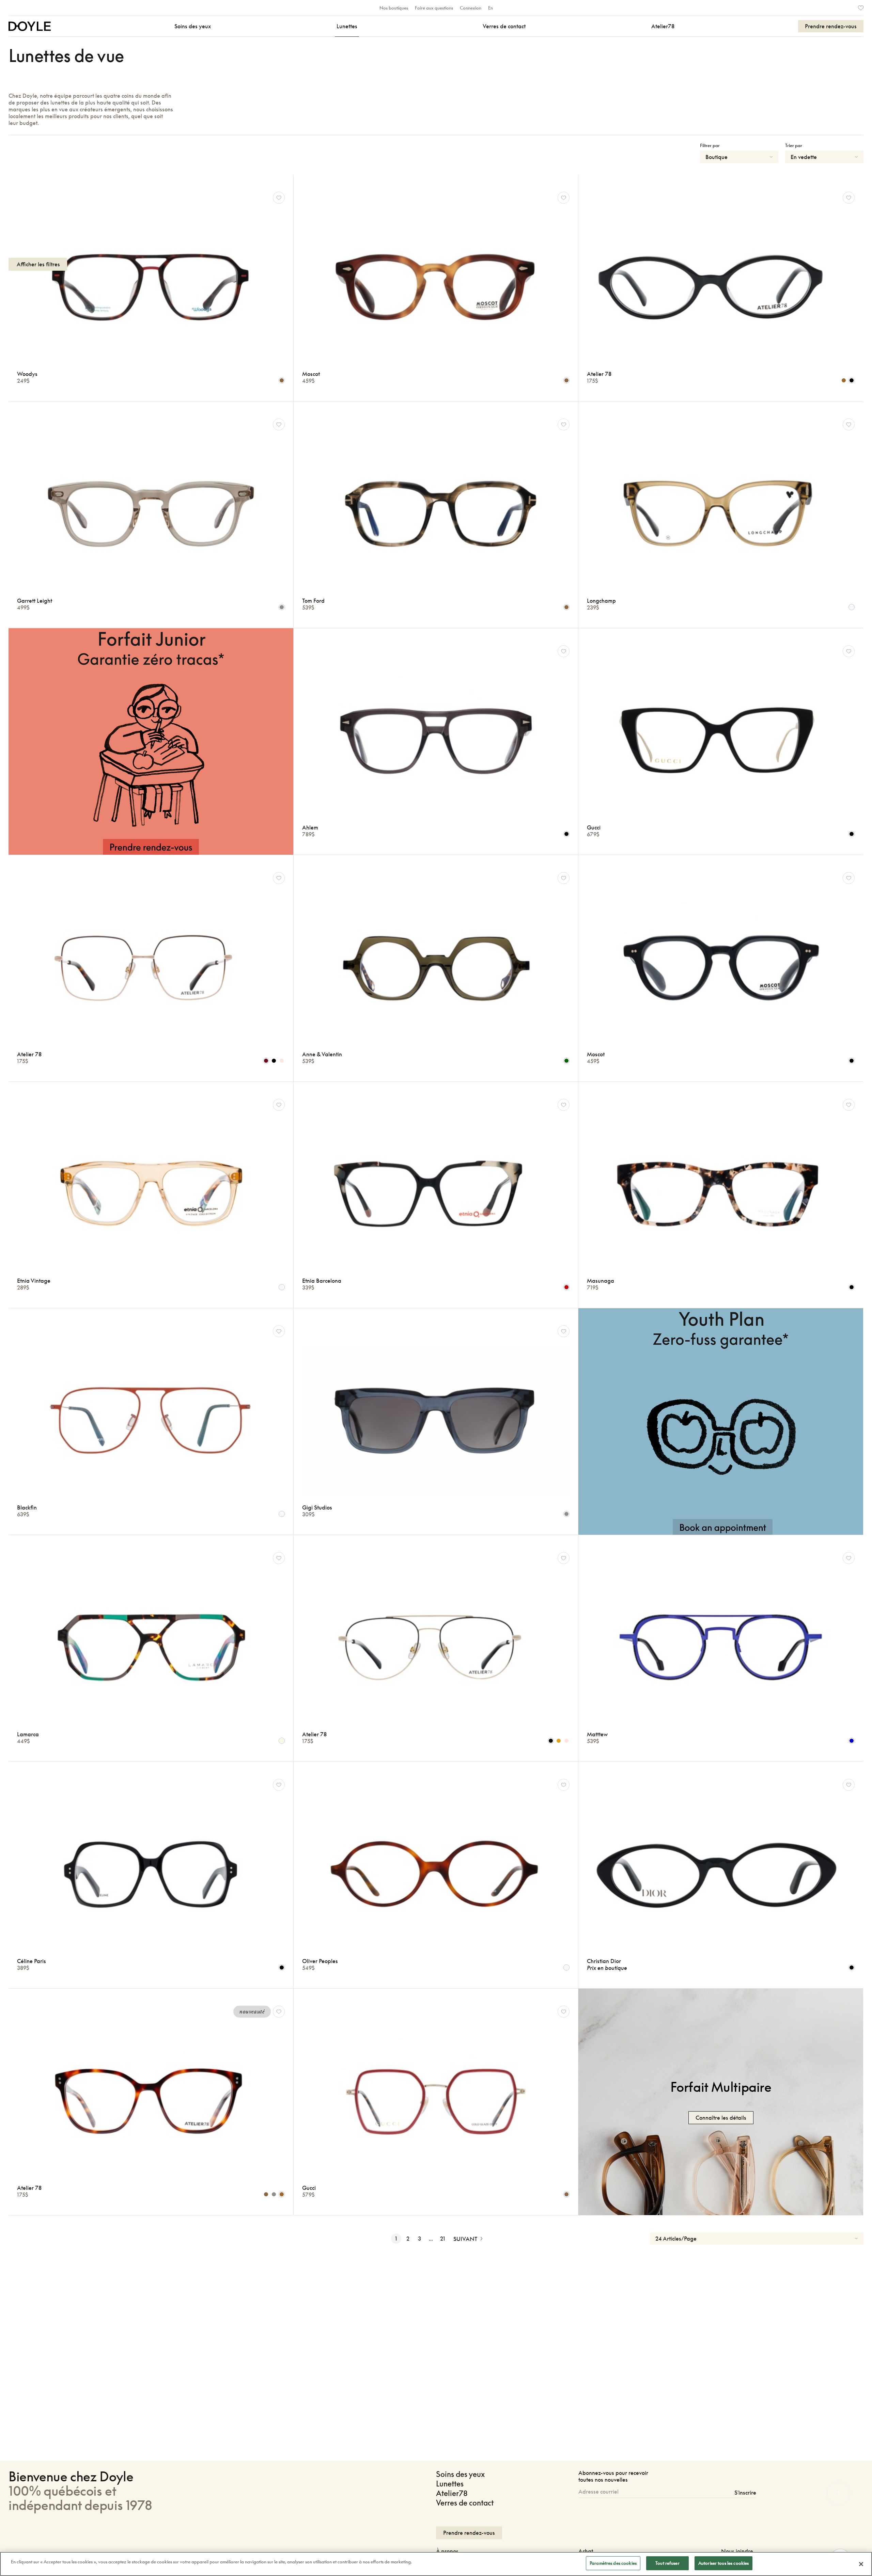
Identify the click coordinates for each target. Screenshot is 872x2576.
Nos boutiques (394, 8)
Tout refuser (667, 2563)
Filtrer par (710, 145)
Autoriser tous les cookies (723, 2563)
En (490, 8)
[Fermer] (861, 2564)
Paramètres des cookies (613, 2563)
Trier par (794, 145)
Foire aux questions (434, 8)
